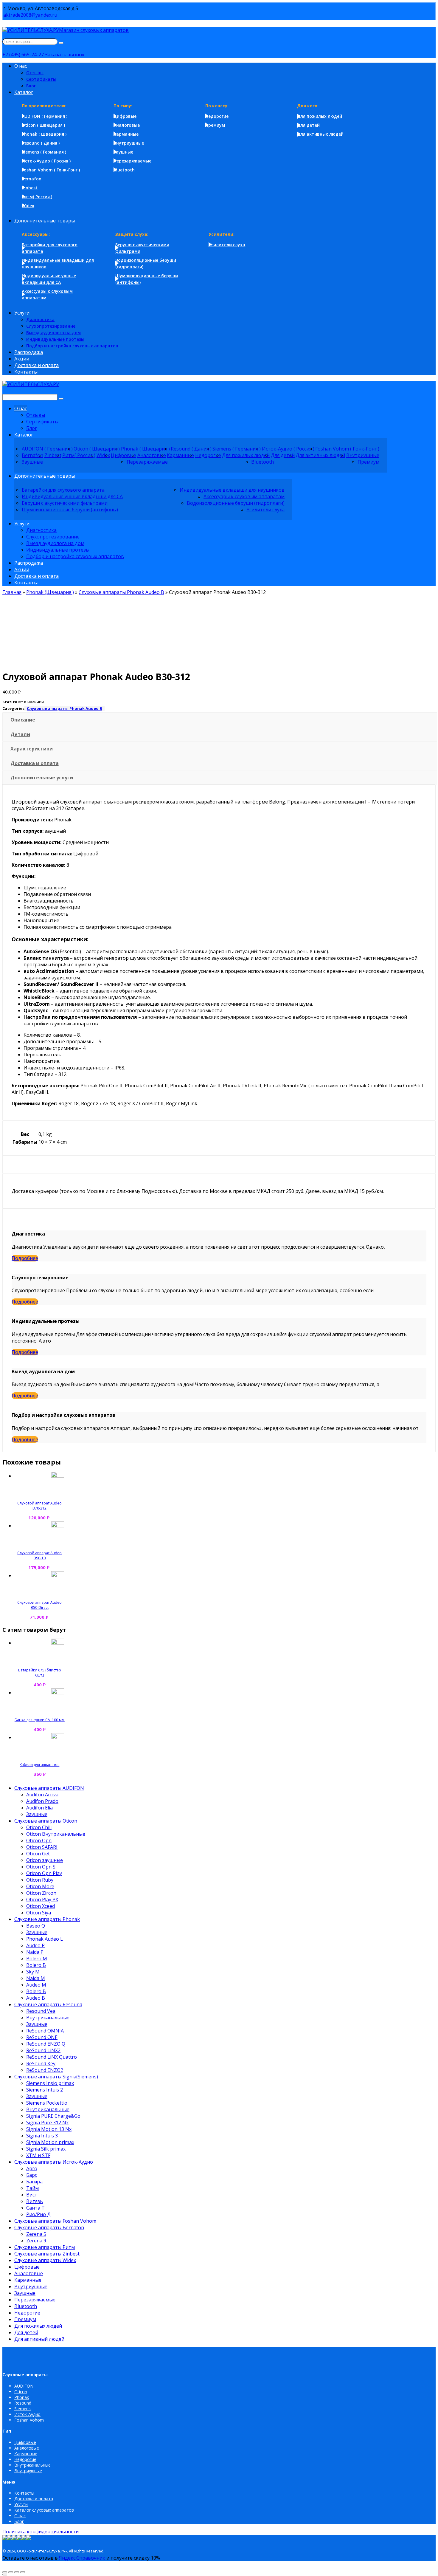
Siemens (22, 2409)
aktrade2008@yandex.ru (30, 15)
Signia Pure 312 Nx (47, 2123)
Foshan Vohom (29, 2420)
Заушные (37, 1814)
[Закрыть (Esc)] (5, 2572)
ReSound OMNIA (45, 2031)
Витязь (35, 2201)
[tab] (220, 720)
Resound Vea (41, 2011)
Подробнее (25, 1258)
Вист (32, 2195)
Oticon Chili (39, 1827)
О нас (20, 2516)
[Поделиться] (11, 2572)
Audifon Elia (39, 1808)
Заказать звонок (65, 55)
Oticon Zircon (41, 1893)
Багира (34, 2182)
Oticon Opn (39, 1840)
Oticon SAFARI (42, 1847)
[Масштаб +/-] (23, 2572)
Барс (32, 2175)
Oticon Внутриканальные (56, 1834)
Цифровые (27, 2267)
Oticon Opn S (41, 1867)
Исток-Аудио (27, 2414)
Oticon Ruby (40, 1880)
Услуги (21, 2504)
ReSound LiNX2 (43, 2050)
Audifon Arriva (42, 1795)
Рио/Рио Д (38, 2214)
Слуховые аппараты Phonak (47, 1919)
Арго (32, 2168)
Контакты (24, 2493)
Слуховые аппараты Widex (45, 2260)
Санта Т (35, 2208)
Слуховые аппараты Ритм (45, 2247)
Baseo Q (36, 1926)
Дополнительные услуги (42, 778)
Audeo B (36, 1998)
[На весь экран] (17, 2572)
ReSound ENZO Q (46, 2044)
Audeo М (36, 1985)
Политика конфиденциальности (41, 2532)
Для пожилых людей (38, 2326)
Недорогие (27, 2313)
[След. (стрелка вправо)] (5, 2575)
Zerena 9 (36, 2241)
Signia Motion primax (50, 2142)
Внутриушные (31, 2286)
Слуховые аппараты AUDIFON (49, 1788)
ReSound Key (41, 2063)
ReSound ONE (42, 2037)
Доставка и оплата (35, 763)
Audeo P (35, 1945)
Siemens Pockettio (47, 2103)
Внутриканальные (48, 2018)
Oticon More (40, 1886)
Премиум (25, 2319)
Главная (12, 592)
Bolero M (37, 1959)
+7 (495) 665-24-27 (23, 55)
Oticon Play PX (42, 1900)
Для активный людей (39, 2339)
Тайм (32, 2188)
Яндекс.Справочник (82, 2558)
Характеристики (32, 749)
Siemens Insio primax (50, 2083)
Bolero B (36, 1965)
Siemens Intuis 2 (45, 2090)
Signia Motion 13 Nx (49, 2129)
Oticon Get (38, 1854)
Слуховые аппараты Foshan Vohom (55, 2221)
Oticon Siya (39, 1913)
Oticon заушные (45, 1860)
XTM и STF (38, 2155)
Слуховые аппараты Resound (48, 2004)
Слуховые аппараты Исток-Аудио (54, 2162)
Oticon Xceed (41, 1906)
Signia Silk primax (46, 2149)
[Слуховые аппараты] (31, 384)
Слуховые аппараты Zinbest (47, 2254)
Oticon (21, 2392)
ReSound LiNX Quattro (52, 2057)
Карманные (28, 2280)
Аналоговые (29, 2273)
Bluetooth (26, 2306)
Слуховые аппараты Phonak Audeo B (121, 592)
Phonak (22, 2397)
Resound (23, 2403)
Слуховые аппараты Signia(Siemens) (56, 2077)
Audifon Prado (42, 1801)
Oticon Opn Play (44, 1873)
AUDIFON (24, 2386)
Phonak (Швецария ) (50, 592)
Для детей (26, 2332)
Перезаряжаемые (35, 2300)
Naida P (35, 1952)
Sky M (33, 1972)
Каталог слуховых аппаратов (44, 2510)
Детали (20, 734)
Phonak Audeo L (45, 1939)
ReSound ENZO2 (45, 2070)
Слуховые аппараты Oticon (46, 1821)
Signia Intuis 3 (42, 2136)
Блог (19, 2521)
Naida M (36, 1978)
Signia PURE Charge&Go (53, 2116)
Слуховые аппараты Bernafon (49, 2227)
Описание (23, 720)
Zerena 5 (36, 2234)
